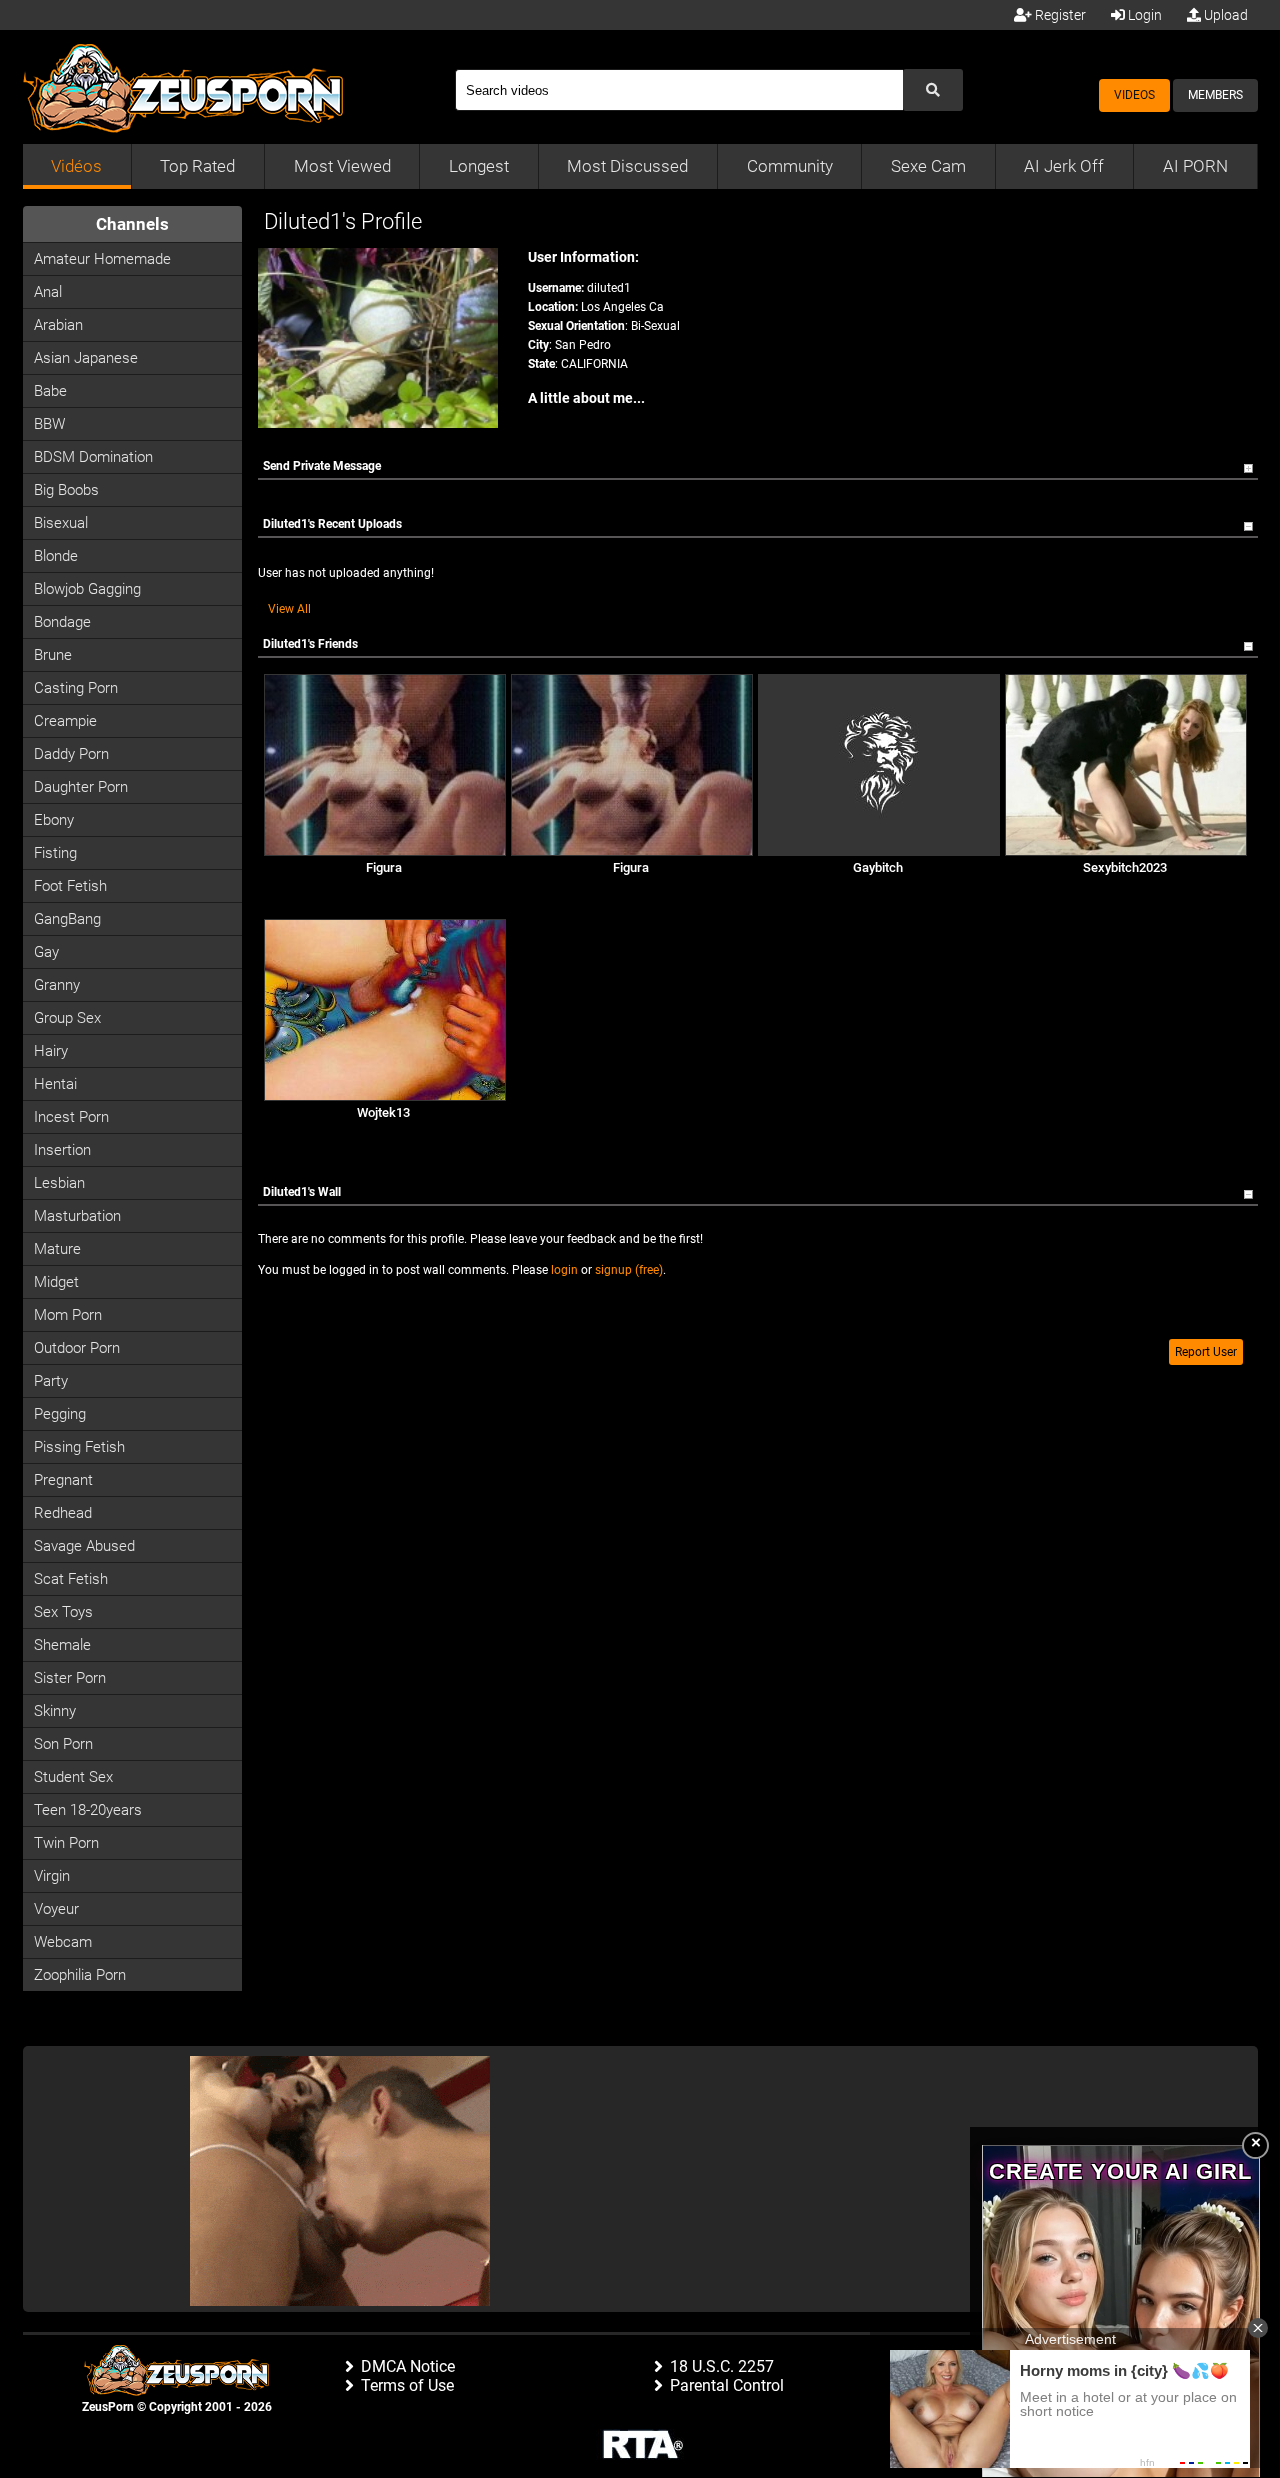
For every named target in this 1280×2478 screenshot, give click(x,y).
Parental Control (727, 2385)
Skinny (55, 1711)
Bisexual (61, 523)
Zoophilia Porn (80, 1975)
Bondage (62, 622)
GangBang (67, 919)
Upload (1224, 15)
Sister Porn (70, 1678)
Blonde (56, 556)
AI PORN (1195, 166)
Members (1215, 95)
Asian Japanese (86, 358)
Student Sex (73, 1777)
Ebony (54, 820)
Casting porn (76, 688)
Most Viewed (342, 166)
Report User (1206, 1352)
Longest (479, 166)
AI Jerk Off (1064, 166)
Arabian (58, 325)
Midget (56, 1282)
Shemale (62, 1645)
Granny (57, 985)
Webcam (63, 1942)
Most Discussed (627, 166)
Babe (50, 391)
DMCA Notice (408, 2366)
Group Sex (67, 1018)
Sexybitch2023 (1125, 867)
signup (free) (629, 1270)
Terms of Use (407, 2385)
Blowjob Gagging (87, 589)
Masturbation (77, 1216)
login (564, 1270)
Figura (384, 867)
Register (1059, 15)
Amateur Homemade (102, 259)
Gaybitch (878, 867)
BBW (49, 424)
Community (790, 166)
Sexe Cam (928, 166)
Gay (46, 952)
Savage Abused (84, 1546)
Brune (53, 655)
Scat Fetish (71, 1579)
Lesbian (59, 1183)
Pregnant (63, 1480)
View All (289, 609)
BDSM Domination (93, 457)
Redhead (63, 1513)
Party (51, 1381)
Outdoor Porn (77, 1348)
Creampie (65, 721)
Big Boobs (66, 490)
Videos (1134, 95)
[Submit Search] (933, 90)
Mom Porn (68, 1315)
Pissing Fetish (79, 1447)
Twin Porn (66, 1843)
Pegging (60, 1414)
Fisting (55, 853)
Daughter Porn (81, 787)
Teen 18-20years (88, 1810)
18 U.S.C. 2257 (722, 2366)
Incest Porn (71, 1117)
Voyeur (56, 1909)
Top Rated (197, 166)
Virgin (52, 1876)
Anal (48, 292)
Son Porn (63, 1744)
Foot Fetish (70, 886)
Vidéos (76, 166)
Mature (57, 1249)
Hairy (51, 1051)
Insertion (62, 1150)
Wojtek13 (383, 1112)
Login (1143, 15)
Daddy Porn (71, 754)
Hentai (55, 1084)
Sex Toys (63, 1612)
